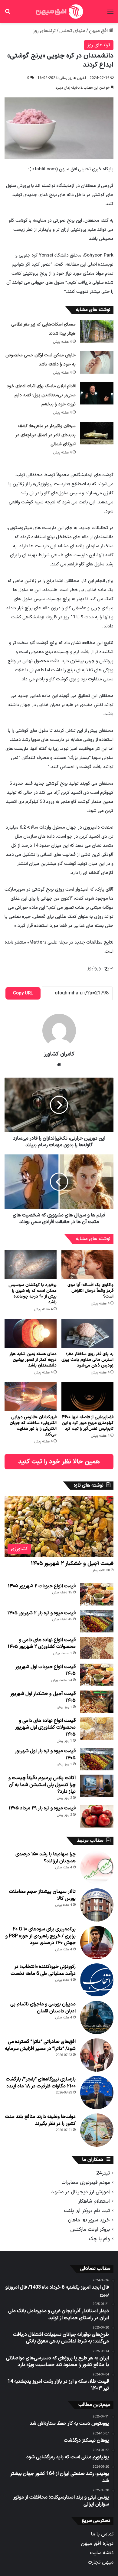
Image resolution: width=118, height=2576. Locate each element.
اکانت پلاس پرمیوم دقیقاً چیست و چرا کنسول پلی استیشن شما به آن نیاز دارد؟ (42, 1785)
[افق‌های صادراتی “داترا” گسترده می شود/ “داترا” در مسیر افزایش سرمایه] (97, 2055)
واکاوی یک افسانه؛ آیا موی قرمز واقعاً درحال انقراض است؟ (90, 1291)
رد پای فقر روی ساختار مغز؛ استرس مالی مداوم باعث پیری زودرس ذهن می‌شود (87, 1360)
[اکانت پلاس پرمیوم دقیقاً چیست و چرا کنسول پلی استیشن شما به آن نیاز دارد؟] (97, 1786)
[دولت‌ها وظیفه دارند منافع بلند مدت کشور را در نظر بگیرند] (97, 2130)
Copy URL (23, 993)
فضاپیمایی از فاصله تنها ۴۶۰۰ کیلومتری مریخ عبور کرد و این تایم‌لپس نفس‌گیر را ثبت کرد (88, 1423)
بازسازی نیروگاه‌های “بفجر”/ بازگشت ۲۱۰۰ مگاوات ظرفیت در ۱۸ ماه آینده (41, 2083)
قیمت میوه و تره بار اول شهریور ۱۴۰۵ (45, 1754)
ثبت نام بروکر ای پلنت (87, 2211)
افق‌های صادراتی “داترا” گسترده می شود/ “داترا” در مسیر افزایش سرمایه (40, 2045)
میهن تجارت (101, 2562)
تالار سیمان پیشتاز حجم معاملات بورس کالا (42, 1895)
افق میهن (99, 31)
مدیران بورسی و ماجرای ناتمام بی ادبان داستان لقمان (43, 2008)
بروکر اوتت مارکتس (90, 2229)
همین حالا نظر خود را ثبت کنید (59, 1462)
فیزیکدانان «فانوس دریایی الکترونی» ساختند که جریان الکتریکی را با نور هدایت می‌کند (33, 1426)
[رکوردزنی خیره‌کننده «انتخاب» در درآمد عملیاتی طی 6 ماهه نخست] (97, 1980)
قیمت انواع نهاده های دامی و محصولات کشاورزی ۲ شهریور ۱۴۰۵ (42, 1643)
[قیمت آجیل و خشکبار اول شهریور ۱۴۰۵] (97, 1702)
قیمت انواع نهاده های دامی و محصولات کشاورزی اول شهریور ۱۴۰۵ (45, 1728)
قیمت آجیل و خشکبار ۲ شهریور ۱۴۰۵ (72, 1564)
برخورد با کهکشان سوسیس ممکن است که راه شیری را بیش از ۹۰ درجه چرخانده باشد (33, 1294)
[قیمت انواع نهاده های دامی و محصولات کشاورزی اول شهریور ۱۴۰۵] (97, 1729)
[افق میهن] (59, 11)
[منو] (110, 14)
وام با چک (99, 2239)
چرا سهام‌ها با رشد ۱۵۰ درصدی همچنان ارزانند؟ (46, 1858)
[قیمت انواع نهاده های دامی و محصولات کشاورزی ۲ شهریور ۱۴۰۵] (97, 1648)
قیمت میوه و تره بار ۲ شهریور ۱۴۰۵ (41, 1613)
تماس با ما (102, 2534)
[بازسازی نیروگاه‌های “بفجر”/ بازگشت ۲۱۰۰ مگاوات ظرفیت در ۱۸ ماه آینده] (97, 2093)
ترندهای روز (44, 31)
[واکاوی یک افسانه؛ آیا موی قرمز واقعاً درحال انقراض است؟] (87, 1264)
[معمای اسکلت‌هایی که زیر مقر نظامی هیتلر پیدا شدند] (97, 331)
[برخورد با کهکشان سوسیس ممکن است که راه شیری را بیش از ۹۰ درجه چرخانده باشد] (31, 1264)
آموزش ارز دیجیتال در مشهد (80, 2192)
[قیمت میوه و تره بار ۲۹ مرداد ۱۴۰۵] (97, 1816)
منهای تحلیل (72, 31)
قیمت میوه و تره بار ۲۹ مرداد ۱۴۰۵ (42, 1808)
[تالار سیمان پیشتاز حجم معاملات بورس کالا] (97, 1905)
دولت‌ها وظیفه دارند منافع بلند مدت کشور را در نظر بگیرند (40, 2120)
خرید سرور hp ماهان (89, 2220)
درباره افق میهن (97, 2543)
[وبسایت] (59, 1065)
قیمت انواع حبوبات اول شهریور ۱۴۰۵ (46, 1670)
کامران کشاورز (59, 1054)
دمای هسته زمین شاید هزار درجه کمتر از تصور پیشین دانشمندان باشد (33, 1360)
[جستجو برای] (8, 14)
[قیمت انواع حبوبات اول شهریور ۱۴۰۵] (97, 1675)
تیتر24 (103, 2173)
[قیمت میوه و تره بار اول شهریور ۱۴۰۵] (97, 1759)
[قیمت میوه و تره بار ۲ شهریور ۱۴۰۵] (97, 1621)
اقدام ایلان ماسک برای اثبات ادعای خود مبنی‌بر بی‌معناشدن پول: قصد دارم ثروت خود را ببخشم (41, 395)
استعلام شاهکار (94, 2201)
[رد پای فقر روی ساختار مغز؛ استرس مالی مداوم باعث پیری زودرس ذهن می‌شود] (87, 1333)
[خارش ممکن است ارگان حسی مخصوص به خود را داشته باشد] (97, 362)
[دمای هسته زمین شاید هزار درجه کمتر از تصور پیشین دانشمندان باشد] (31, 1333)
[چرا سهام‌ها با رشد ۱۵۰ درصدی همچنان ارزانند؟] (97, 1867)
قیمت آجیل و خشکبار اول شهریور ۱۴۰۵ (43, 1697)
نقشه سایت (102, 2553)
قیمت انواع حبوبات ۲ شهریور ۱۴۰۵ (42, 1586)
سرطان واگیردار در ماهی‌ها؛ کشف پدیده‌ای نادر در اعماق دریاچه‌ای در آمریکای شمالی (46, 435)
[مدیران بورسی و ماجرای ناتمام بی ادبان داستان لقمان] (97, 2018)
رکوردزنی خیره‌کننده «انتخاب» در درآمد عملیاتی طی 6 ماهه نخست (43, 1970)
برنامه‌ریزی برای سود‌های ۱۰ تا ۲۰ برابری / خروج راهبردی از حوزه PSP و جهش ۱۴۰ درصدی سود (41, 1936)
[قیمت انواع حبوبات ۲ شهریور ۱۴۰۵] (97, 1594)
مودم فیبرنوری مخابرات (86, 2183)
